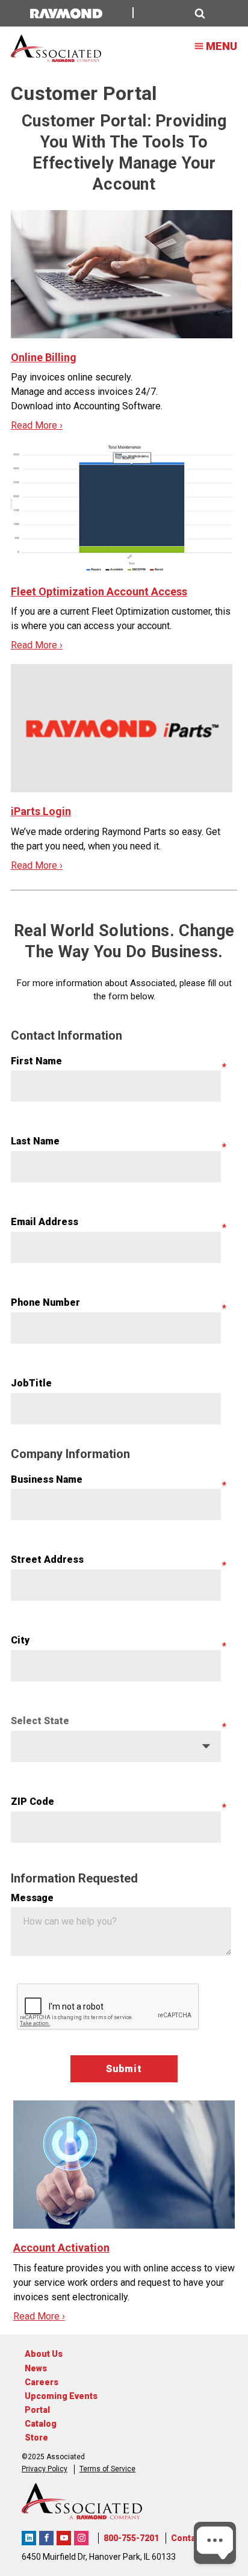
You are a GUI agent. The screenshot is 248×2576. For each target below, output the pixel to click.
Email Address (45, 1222)
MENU (222, 46)
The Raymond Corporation (29, 2538)
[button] (176, 14)
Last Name (35, 1141)
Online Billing (44, 357)
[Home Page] (56, 49)
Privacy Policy (45, 2469)
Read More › (37, 425)
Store (36, 2438)
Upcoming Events (61, 2396)
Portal (37, 2410)
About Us (44, 2354)
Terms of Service (107, 2469)
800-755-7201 (131, 2538)
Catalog (41, 2424)
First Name (36, 1061)
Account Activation (61, 2248)
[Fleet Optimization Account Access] (122, 508)
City (20, 1640)
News (36, 2368)
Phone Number (45, 1302)
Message (32, 1898)
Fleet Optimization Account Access (99, 591)
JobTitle (31, 1383)
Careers (42, 2382)
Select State (40, 1721)
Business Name (47, 1479)
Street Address (47, 1560)
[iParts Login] (122, 728)
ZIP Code (33, 1802)
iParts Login (41, 811)
